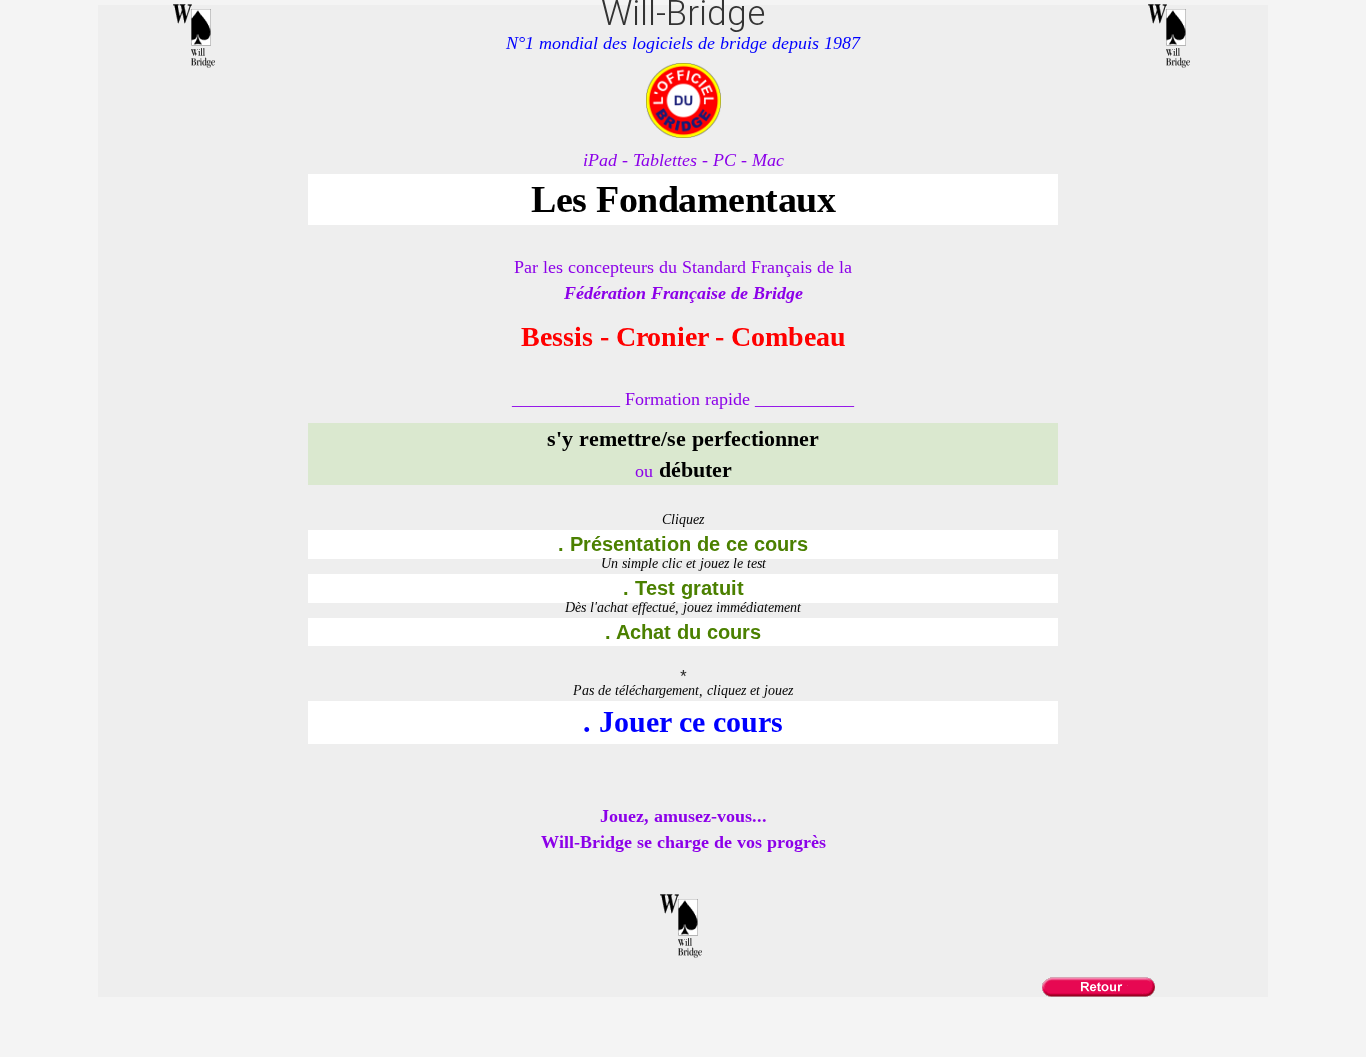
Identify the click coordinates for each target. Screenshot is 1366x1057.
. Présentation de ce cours (683, 544)
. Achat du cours (683, 632)
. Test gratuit (683, 588)
